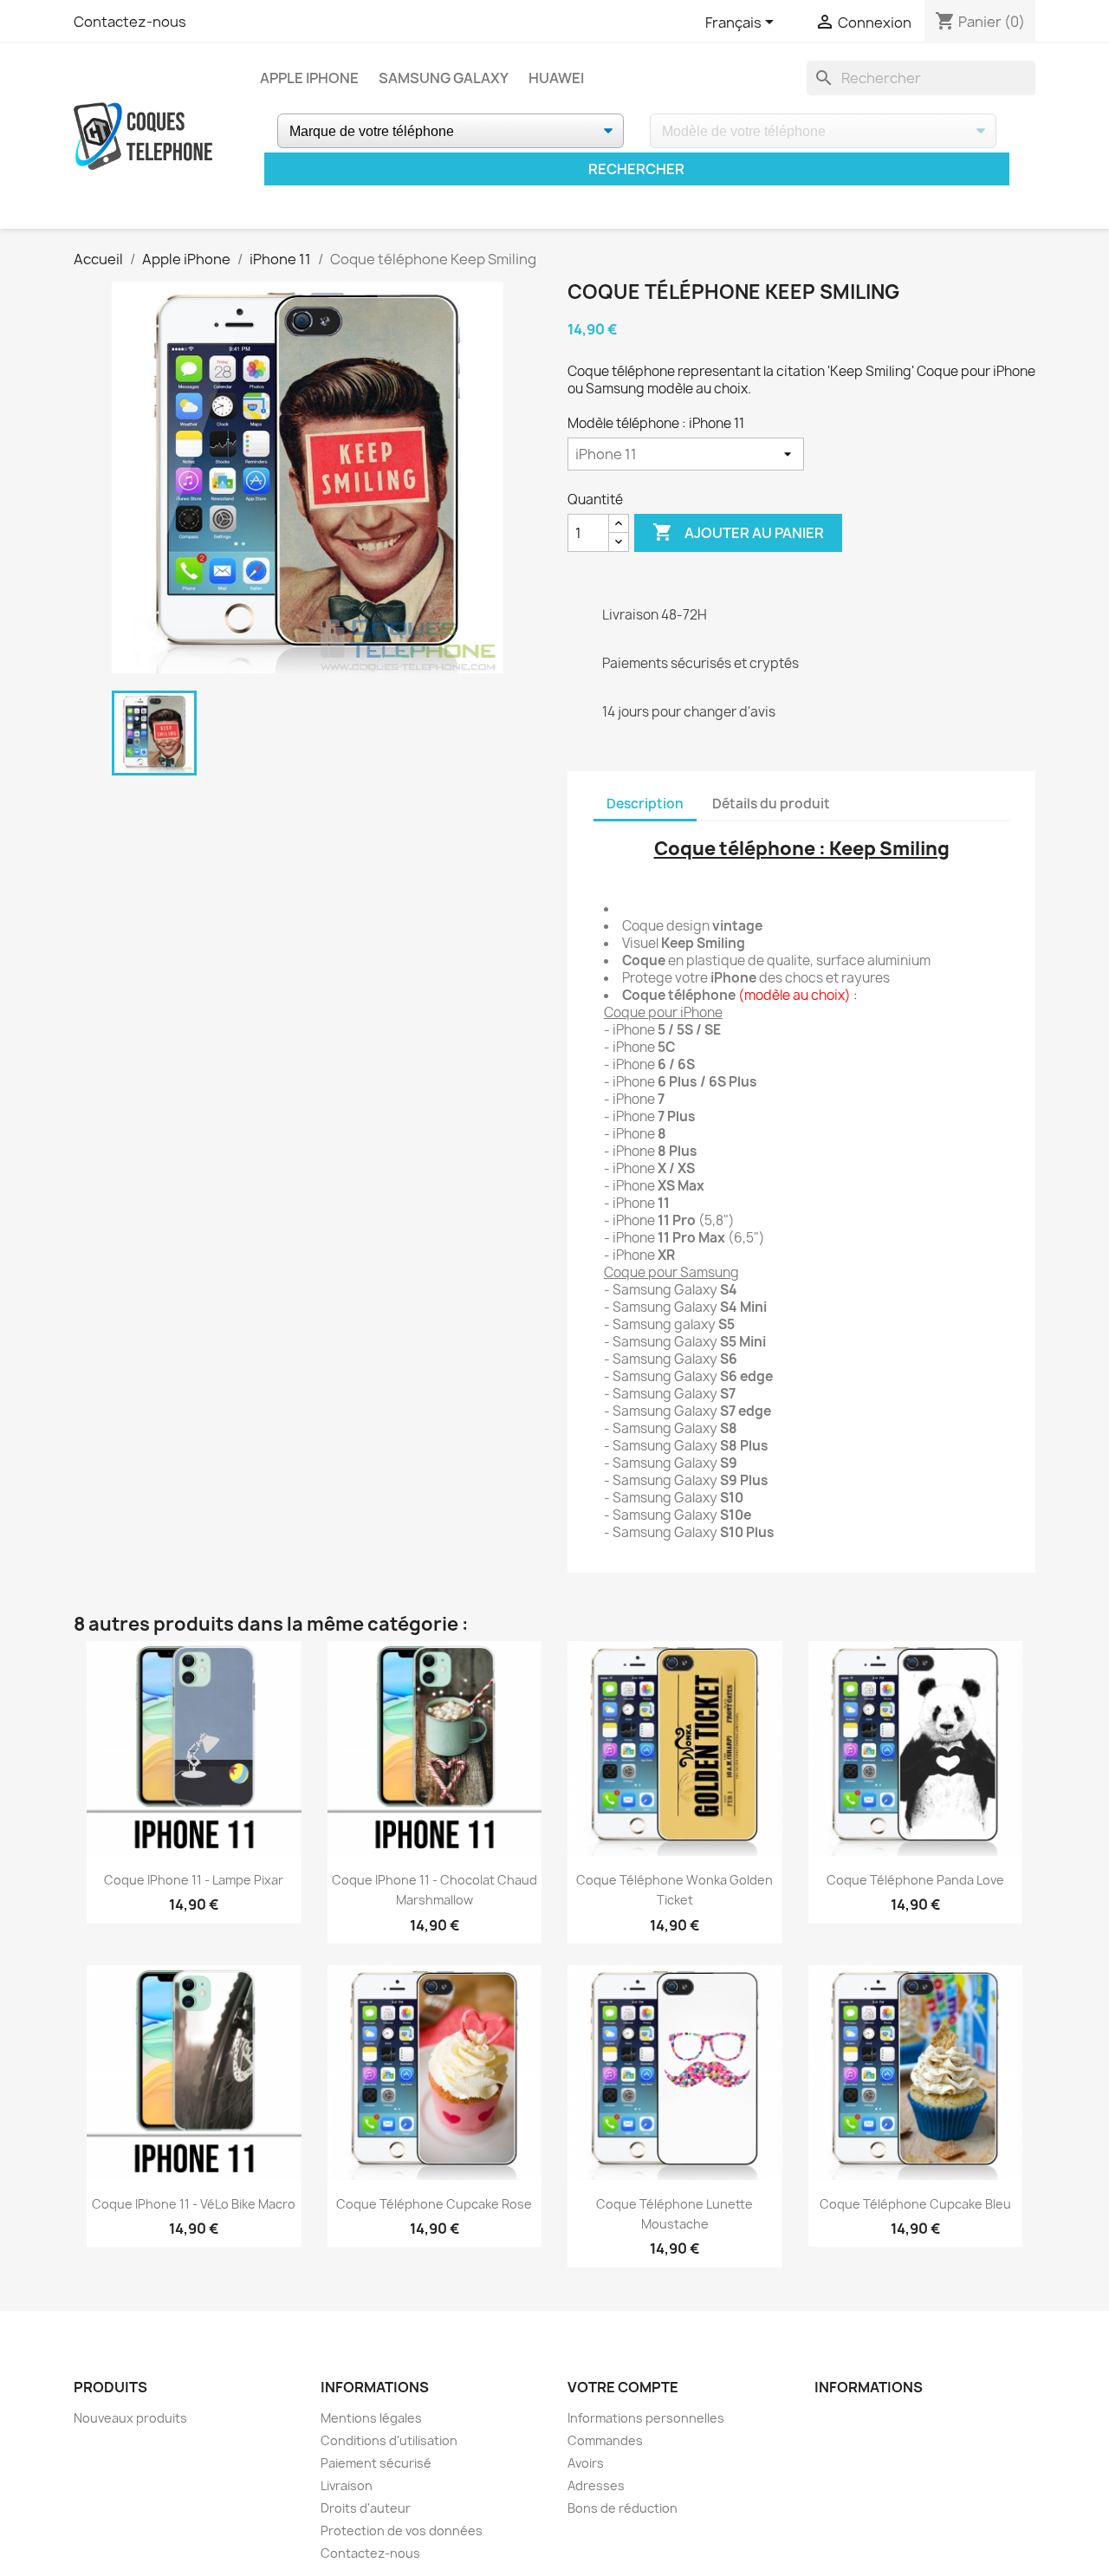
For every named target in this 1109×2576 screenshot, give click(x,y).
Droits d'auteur (366, 2508)
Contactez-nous (130, 22)
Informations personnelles (646, 2418)
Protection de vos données (402, 2531)
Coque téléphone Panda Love (915, 1880)
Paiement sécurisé (376, 2463)
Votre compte (623, 2387)
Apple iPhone (309, 78)
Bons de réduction (623, 2508)
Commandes (605, 2440)
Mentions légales (371, 2418)
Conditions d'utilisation (389, 2440)
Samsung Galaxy (444, 78)
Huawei (556, 78)
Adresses (596, 2485)
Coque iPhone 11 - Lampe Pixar (194, 1880)
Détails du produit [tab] (771, 804)
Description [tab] (645, 804)
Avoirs (586, 2463)
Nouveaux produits (130, 2418)
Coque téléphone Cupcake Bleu (915, 2204)
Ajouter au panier (738, 532)
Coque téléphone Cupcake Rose (434, 2204)
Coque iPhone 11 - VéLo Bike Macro (194, 2204)
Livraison (347, 2485)
